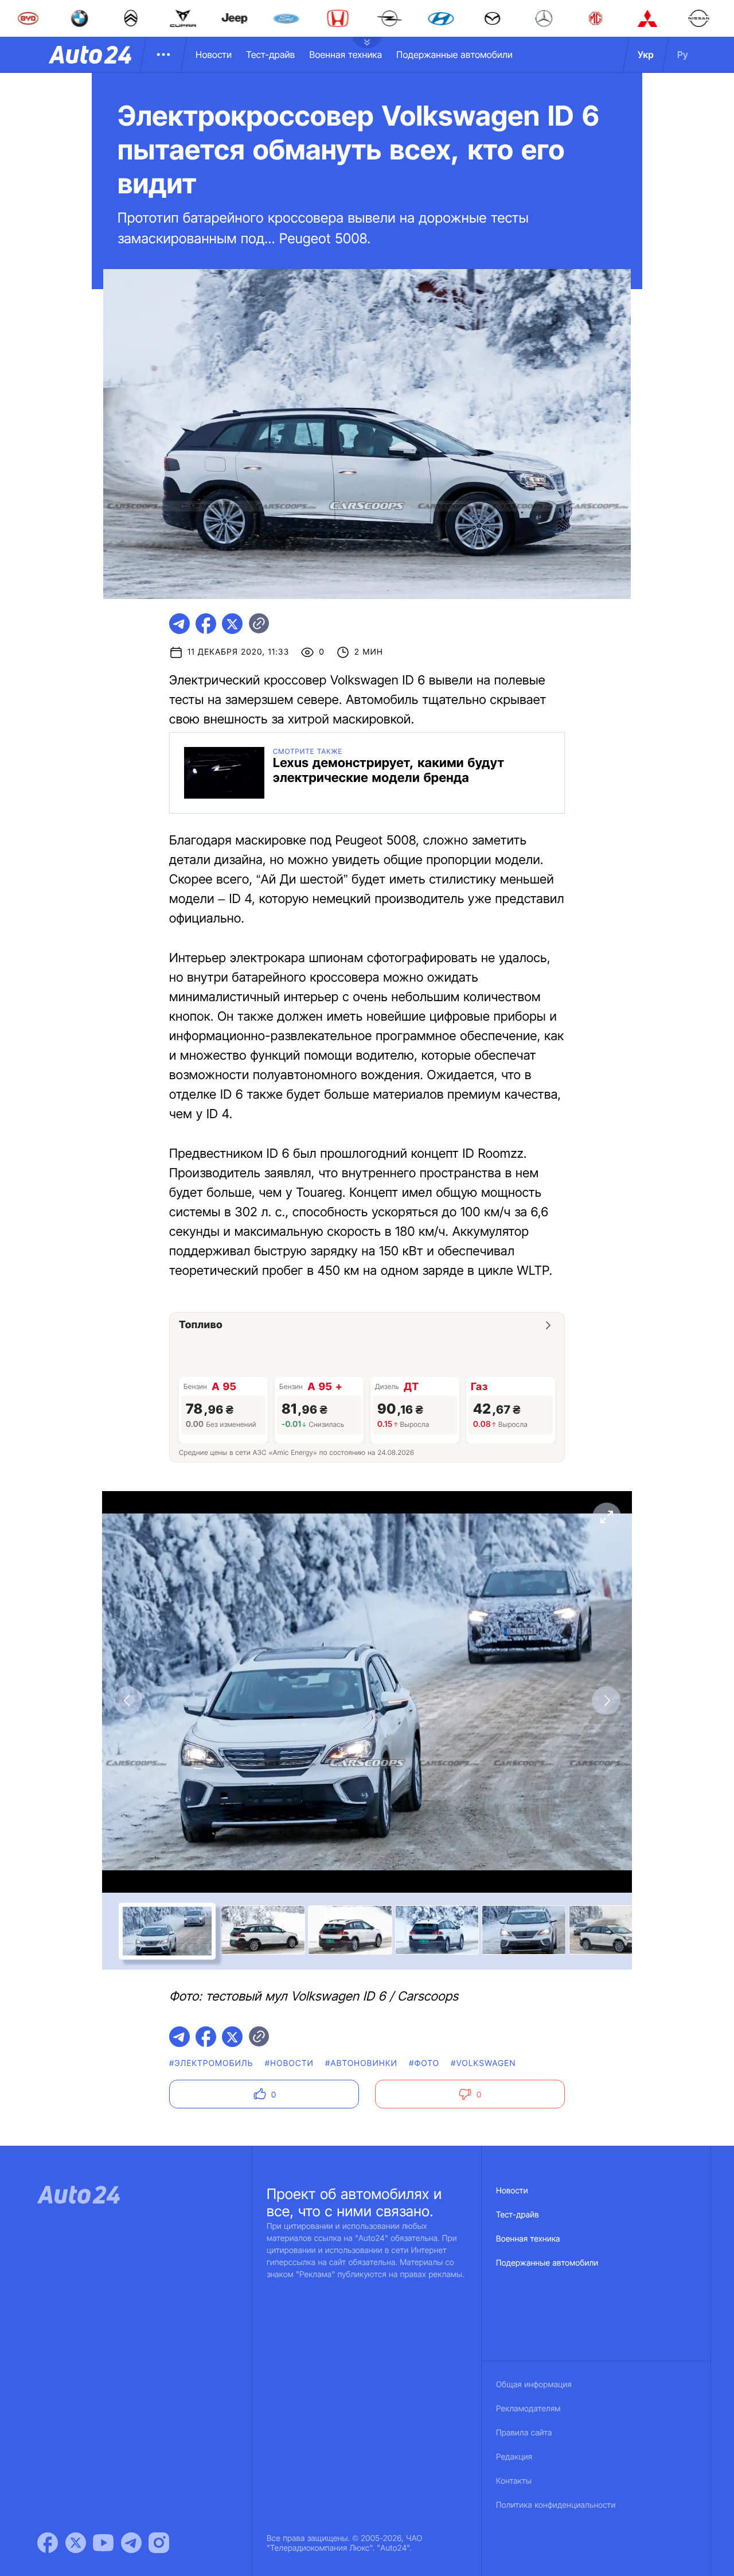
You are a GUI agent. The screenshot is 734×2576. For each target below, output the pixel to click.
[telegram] (179, 624)
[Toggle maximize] (606, 1517)
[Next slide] (606, 1701)
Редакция (514, 2457)
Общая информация (534, 2385)
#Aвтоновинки (361, 2063)
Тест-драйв (270, 55)
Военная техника (345, 55)
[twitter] (232, 624)
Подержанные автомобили (454, 55)
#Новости (289, 2063)
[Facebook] (48, 2543)
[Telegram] (131, 2543)
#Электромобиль (211, 2063)
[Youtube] (103, 2543)
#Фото (424, 2063)
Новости (214, 55)
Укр (646, 55)
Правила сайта (524, 2433)
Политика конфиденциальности (556, 2505)
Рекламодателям (528, 2409)
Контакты (514, 2481)
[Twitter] (76, 2543)
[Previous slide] (128, 1701)
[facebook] (206, 624)
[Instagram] (159, 2543)
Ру (683, 55)
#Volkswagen (483, 2063)
